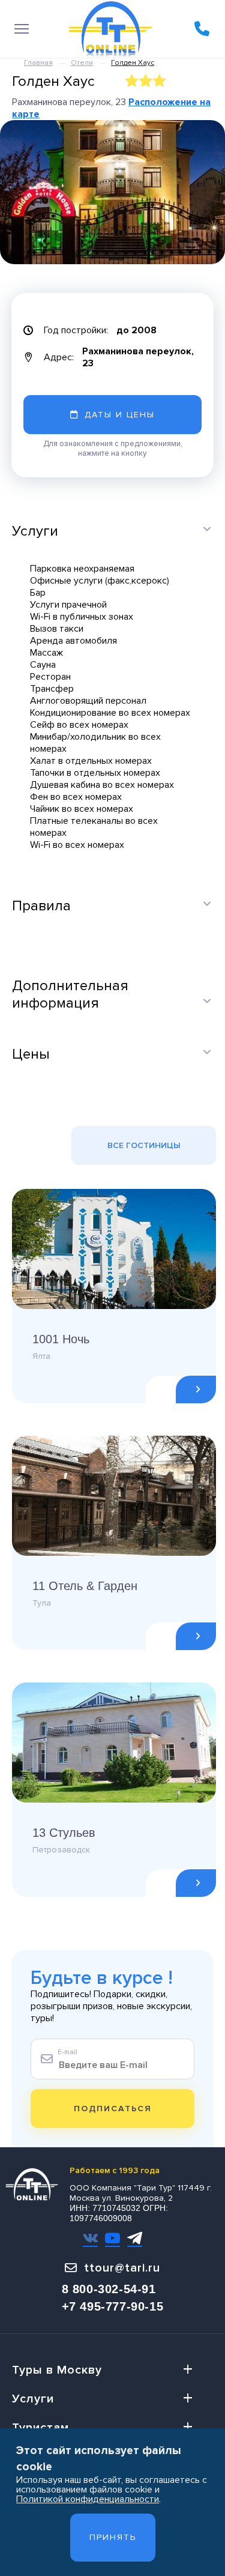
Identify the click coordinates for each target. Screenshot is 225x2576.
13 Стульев (64, 1833)
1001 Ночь (61, 1339)
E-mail (67, 2052)
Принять (113, 2537)
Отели (82, 63)
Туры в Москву (57, 2370)
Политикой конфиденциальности (88, 2499)
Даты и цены (120, 415)
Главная (38, 63)
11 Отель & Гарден (85, 1586)
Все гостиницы (144, 1145)
